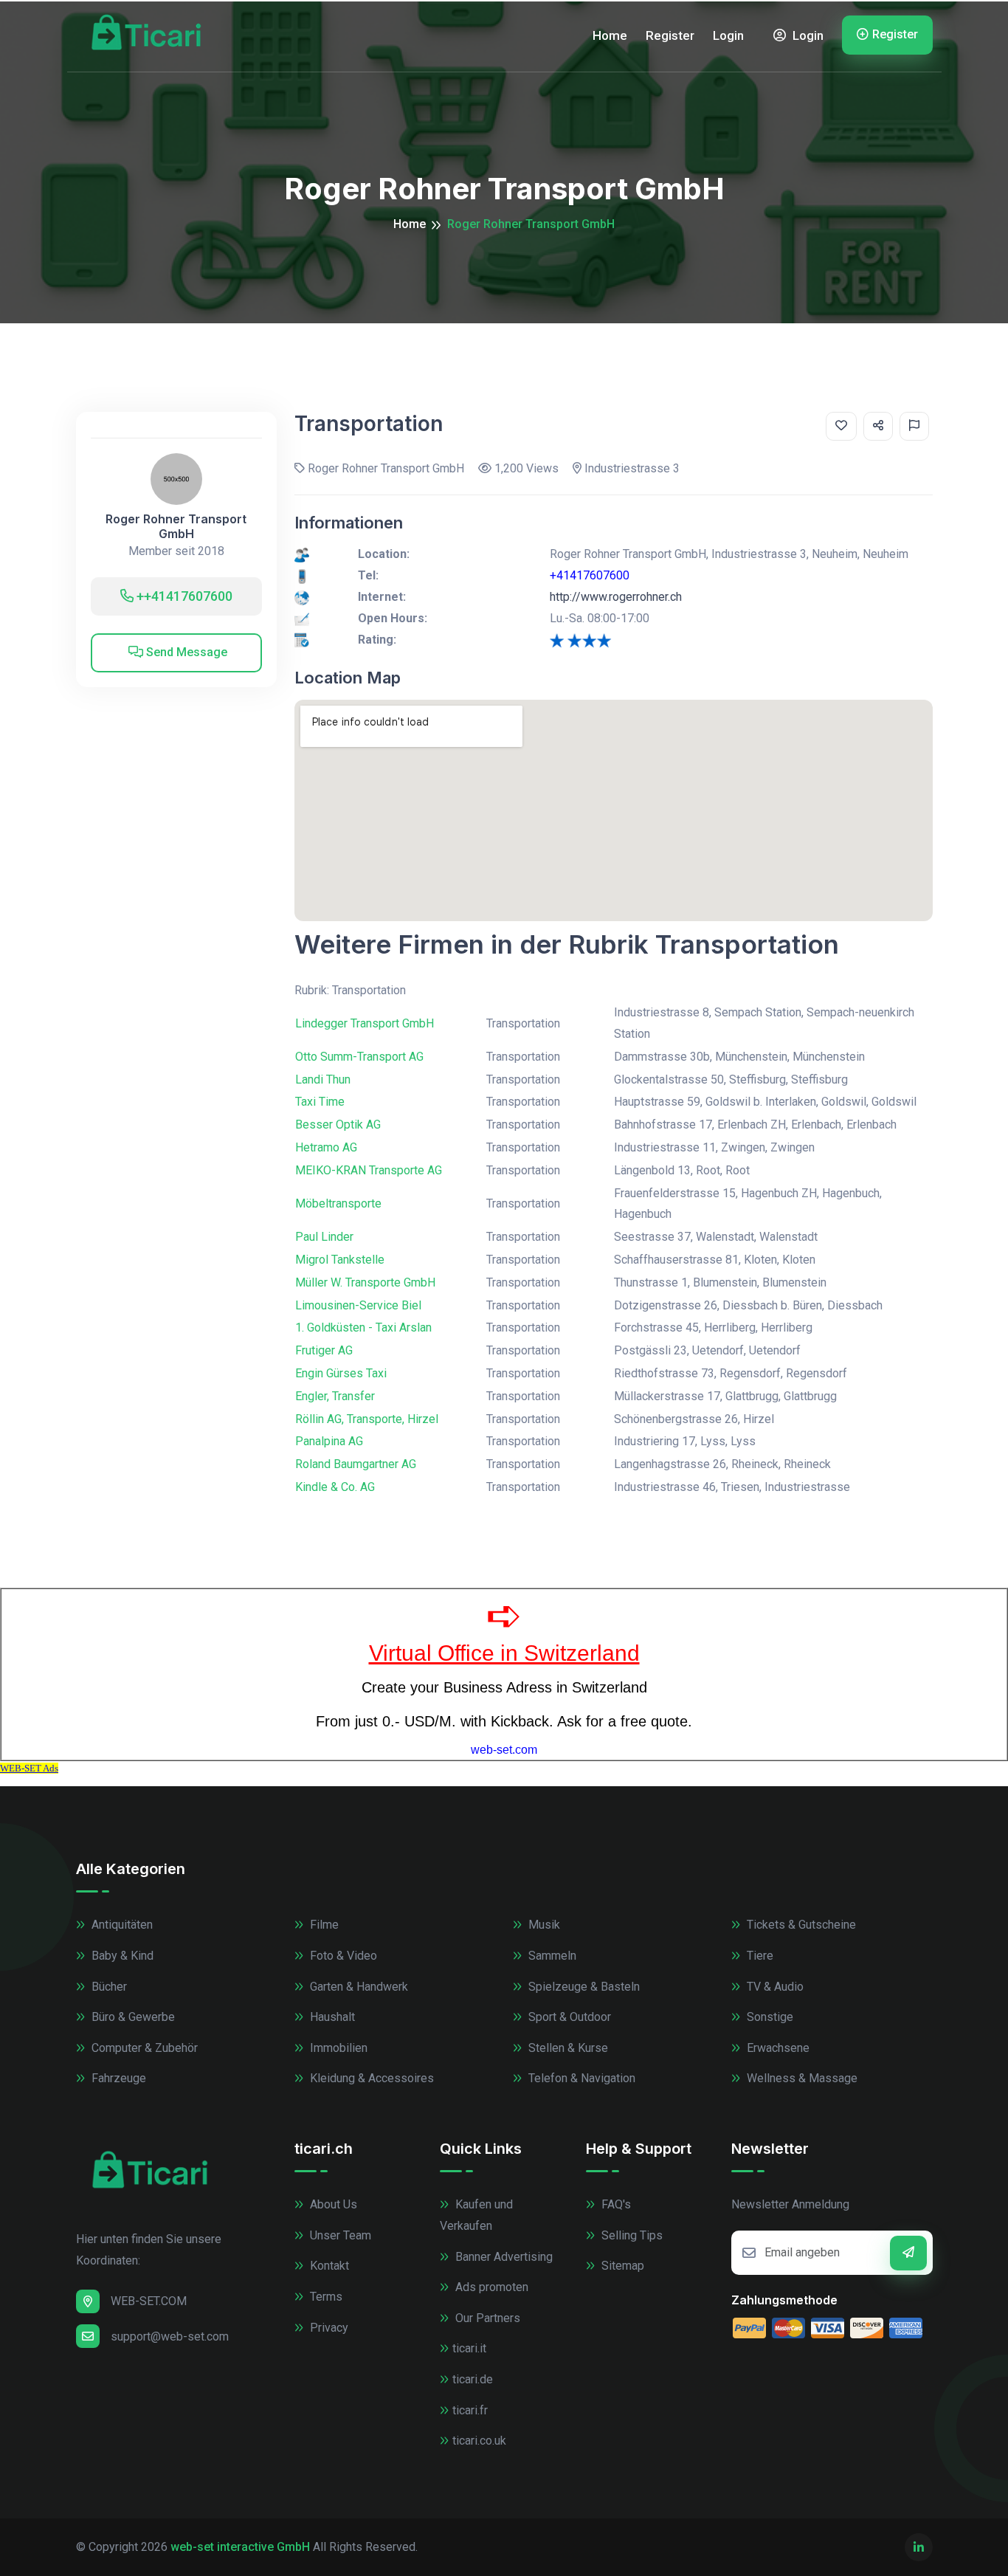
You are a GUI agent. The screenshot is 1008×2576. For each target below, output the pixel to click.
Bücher (108, 1987)
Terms (325, 2297)
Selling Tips (631, 2235)
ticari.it (469, 2348)
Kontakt (328, 2266)
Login (728, 35)
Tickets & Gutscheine (800, 1925)
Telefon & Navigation (580, 2078)
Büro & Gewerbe (132, 2017)
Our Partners (486, 2318)
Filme (323, 1925)
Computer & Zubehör (143, 2048)
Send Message (185, 652)
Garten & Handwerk (358, 1987)
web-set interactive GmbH (240, 2547)
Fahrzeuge (117, 2078)
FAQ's (615, 2204)
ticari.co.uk (479, 2441)
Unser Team (339, 2235)
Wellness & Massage (801, 2078)
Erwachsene (777, 2048)
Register (670, 35)
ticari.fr (470, 2410)
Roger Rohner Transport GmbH (176, 526)
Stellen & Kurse (567, 2048)
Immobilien (337, 2048)
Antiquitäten (121, 1925)
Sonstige (769, 2017)
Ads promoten (490, 2287)
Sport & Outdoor (568, 2017)
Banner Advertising (503, 2257)
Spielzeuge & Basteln (583, 1987)
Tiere (759, 1956)
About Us (332, 2204)
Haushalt (331, 2017)
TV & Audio (774, 1987)
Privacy (328, 2328)
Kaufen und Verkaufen (476, 2215)
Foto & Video (342, 1956)
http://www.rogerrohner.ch (616, 597)
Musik (543, 1925)
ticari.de (473, 2379)
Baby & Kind (121, 1956)
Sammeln (551, 1956)
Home (610, 35)
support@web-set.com (170, 2336)
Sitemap (621, 2266)
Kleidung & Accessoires (370, 2078)
